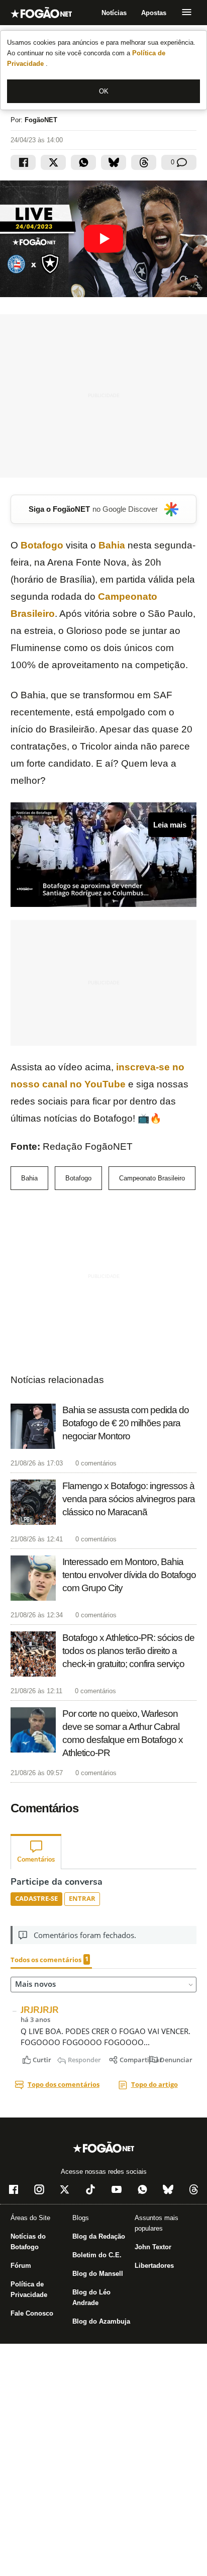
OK (104, 91)
